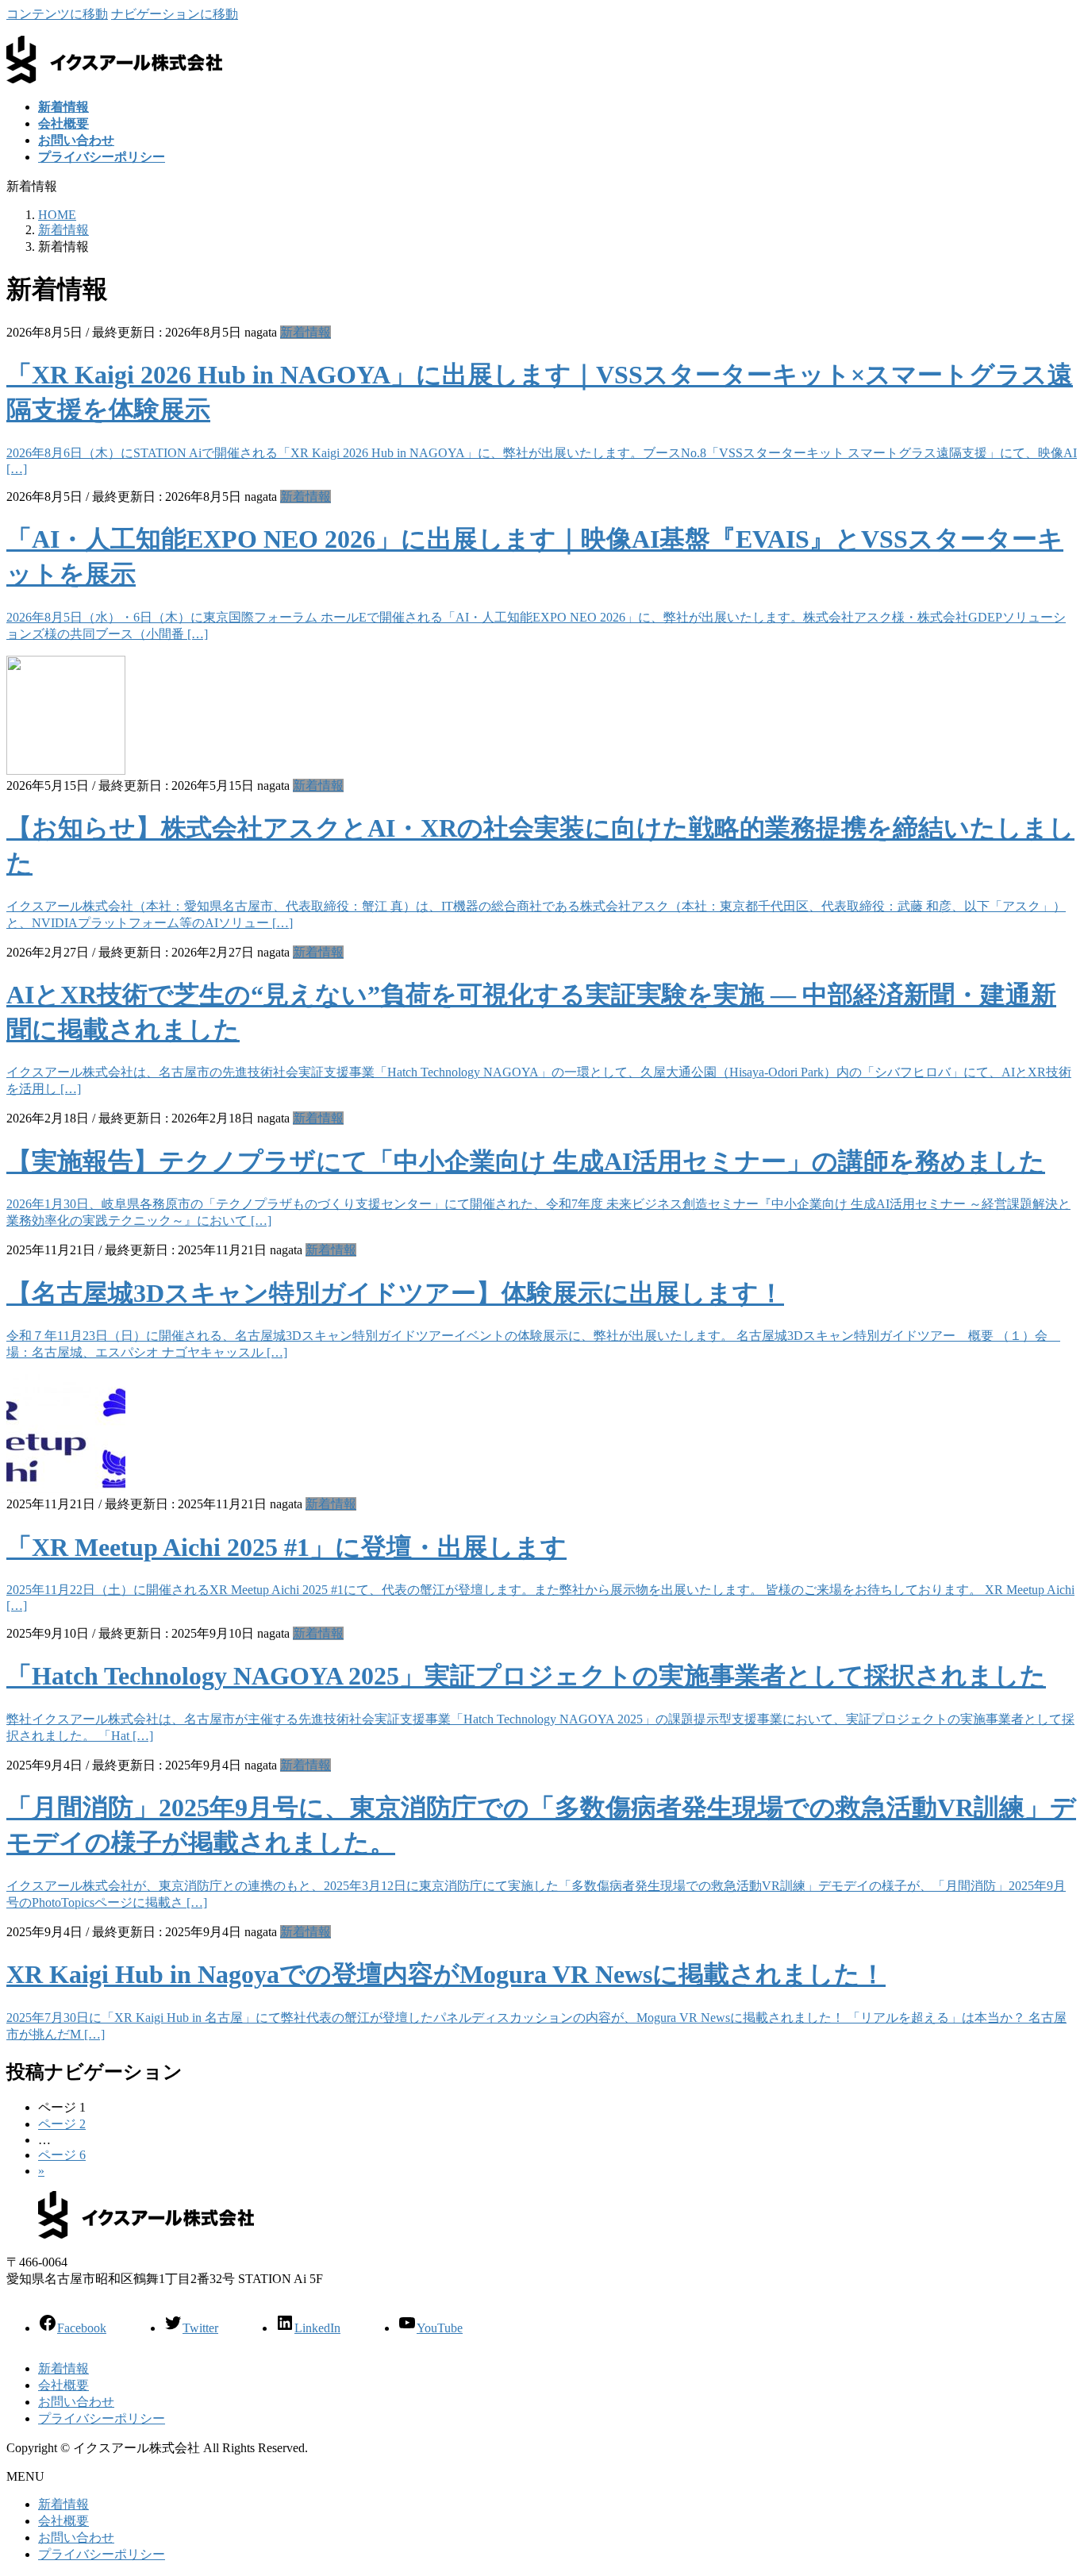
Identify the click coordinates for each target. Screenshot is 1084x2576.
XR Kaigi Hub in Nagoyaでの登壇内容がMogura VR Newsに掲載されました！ (446, 1974)
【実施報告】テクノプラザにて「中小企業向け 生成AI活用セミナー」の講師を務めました (526, 1161)
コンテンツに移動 (57, 14)
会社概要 (63, 2385)
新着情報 (306, 332)
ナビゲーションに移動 (175, 14)
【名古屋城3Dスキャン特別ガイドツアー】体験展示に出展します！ (395, 1293)
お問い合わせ (76, 2402)
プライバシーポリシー (102, 2418)
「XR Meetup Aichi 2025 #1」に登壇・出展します (286, 1547)
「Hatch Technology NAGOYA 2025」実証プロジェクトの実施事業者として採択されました (526, 1676)
